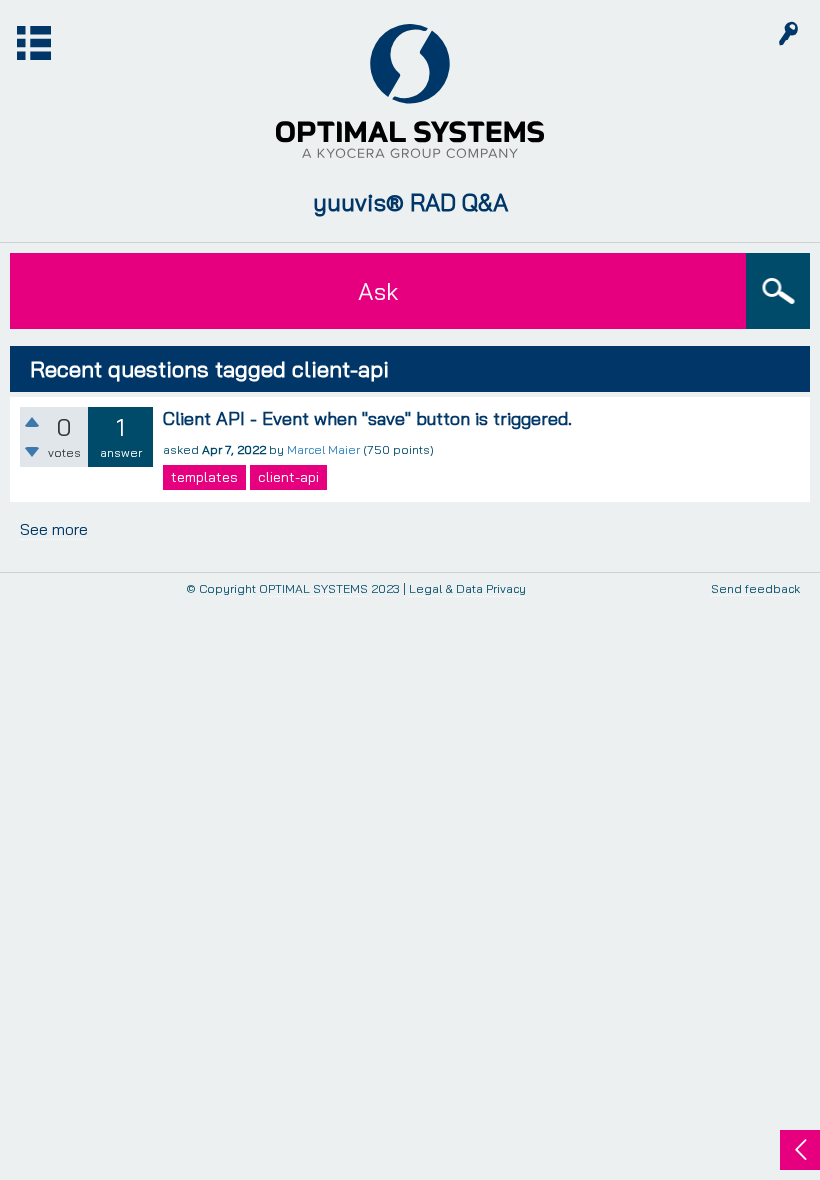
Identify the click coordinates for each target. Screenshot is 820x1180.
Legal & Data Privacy (467, 588)
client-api (288, 477)
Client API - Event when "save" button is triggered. (367, 418)
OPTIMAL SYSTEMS (313, 588)
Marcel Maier (323, 449)
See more (54, 529)
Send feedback (755, 589)
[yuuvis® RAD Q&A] (410, 91)
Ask (378, 291)
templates (204, 477)
